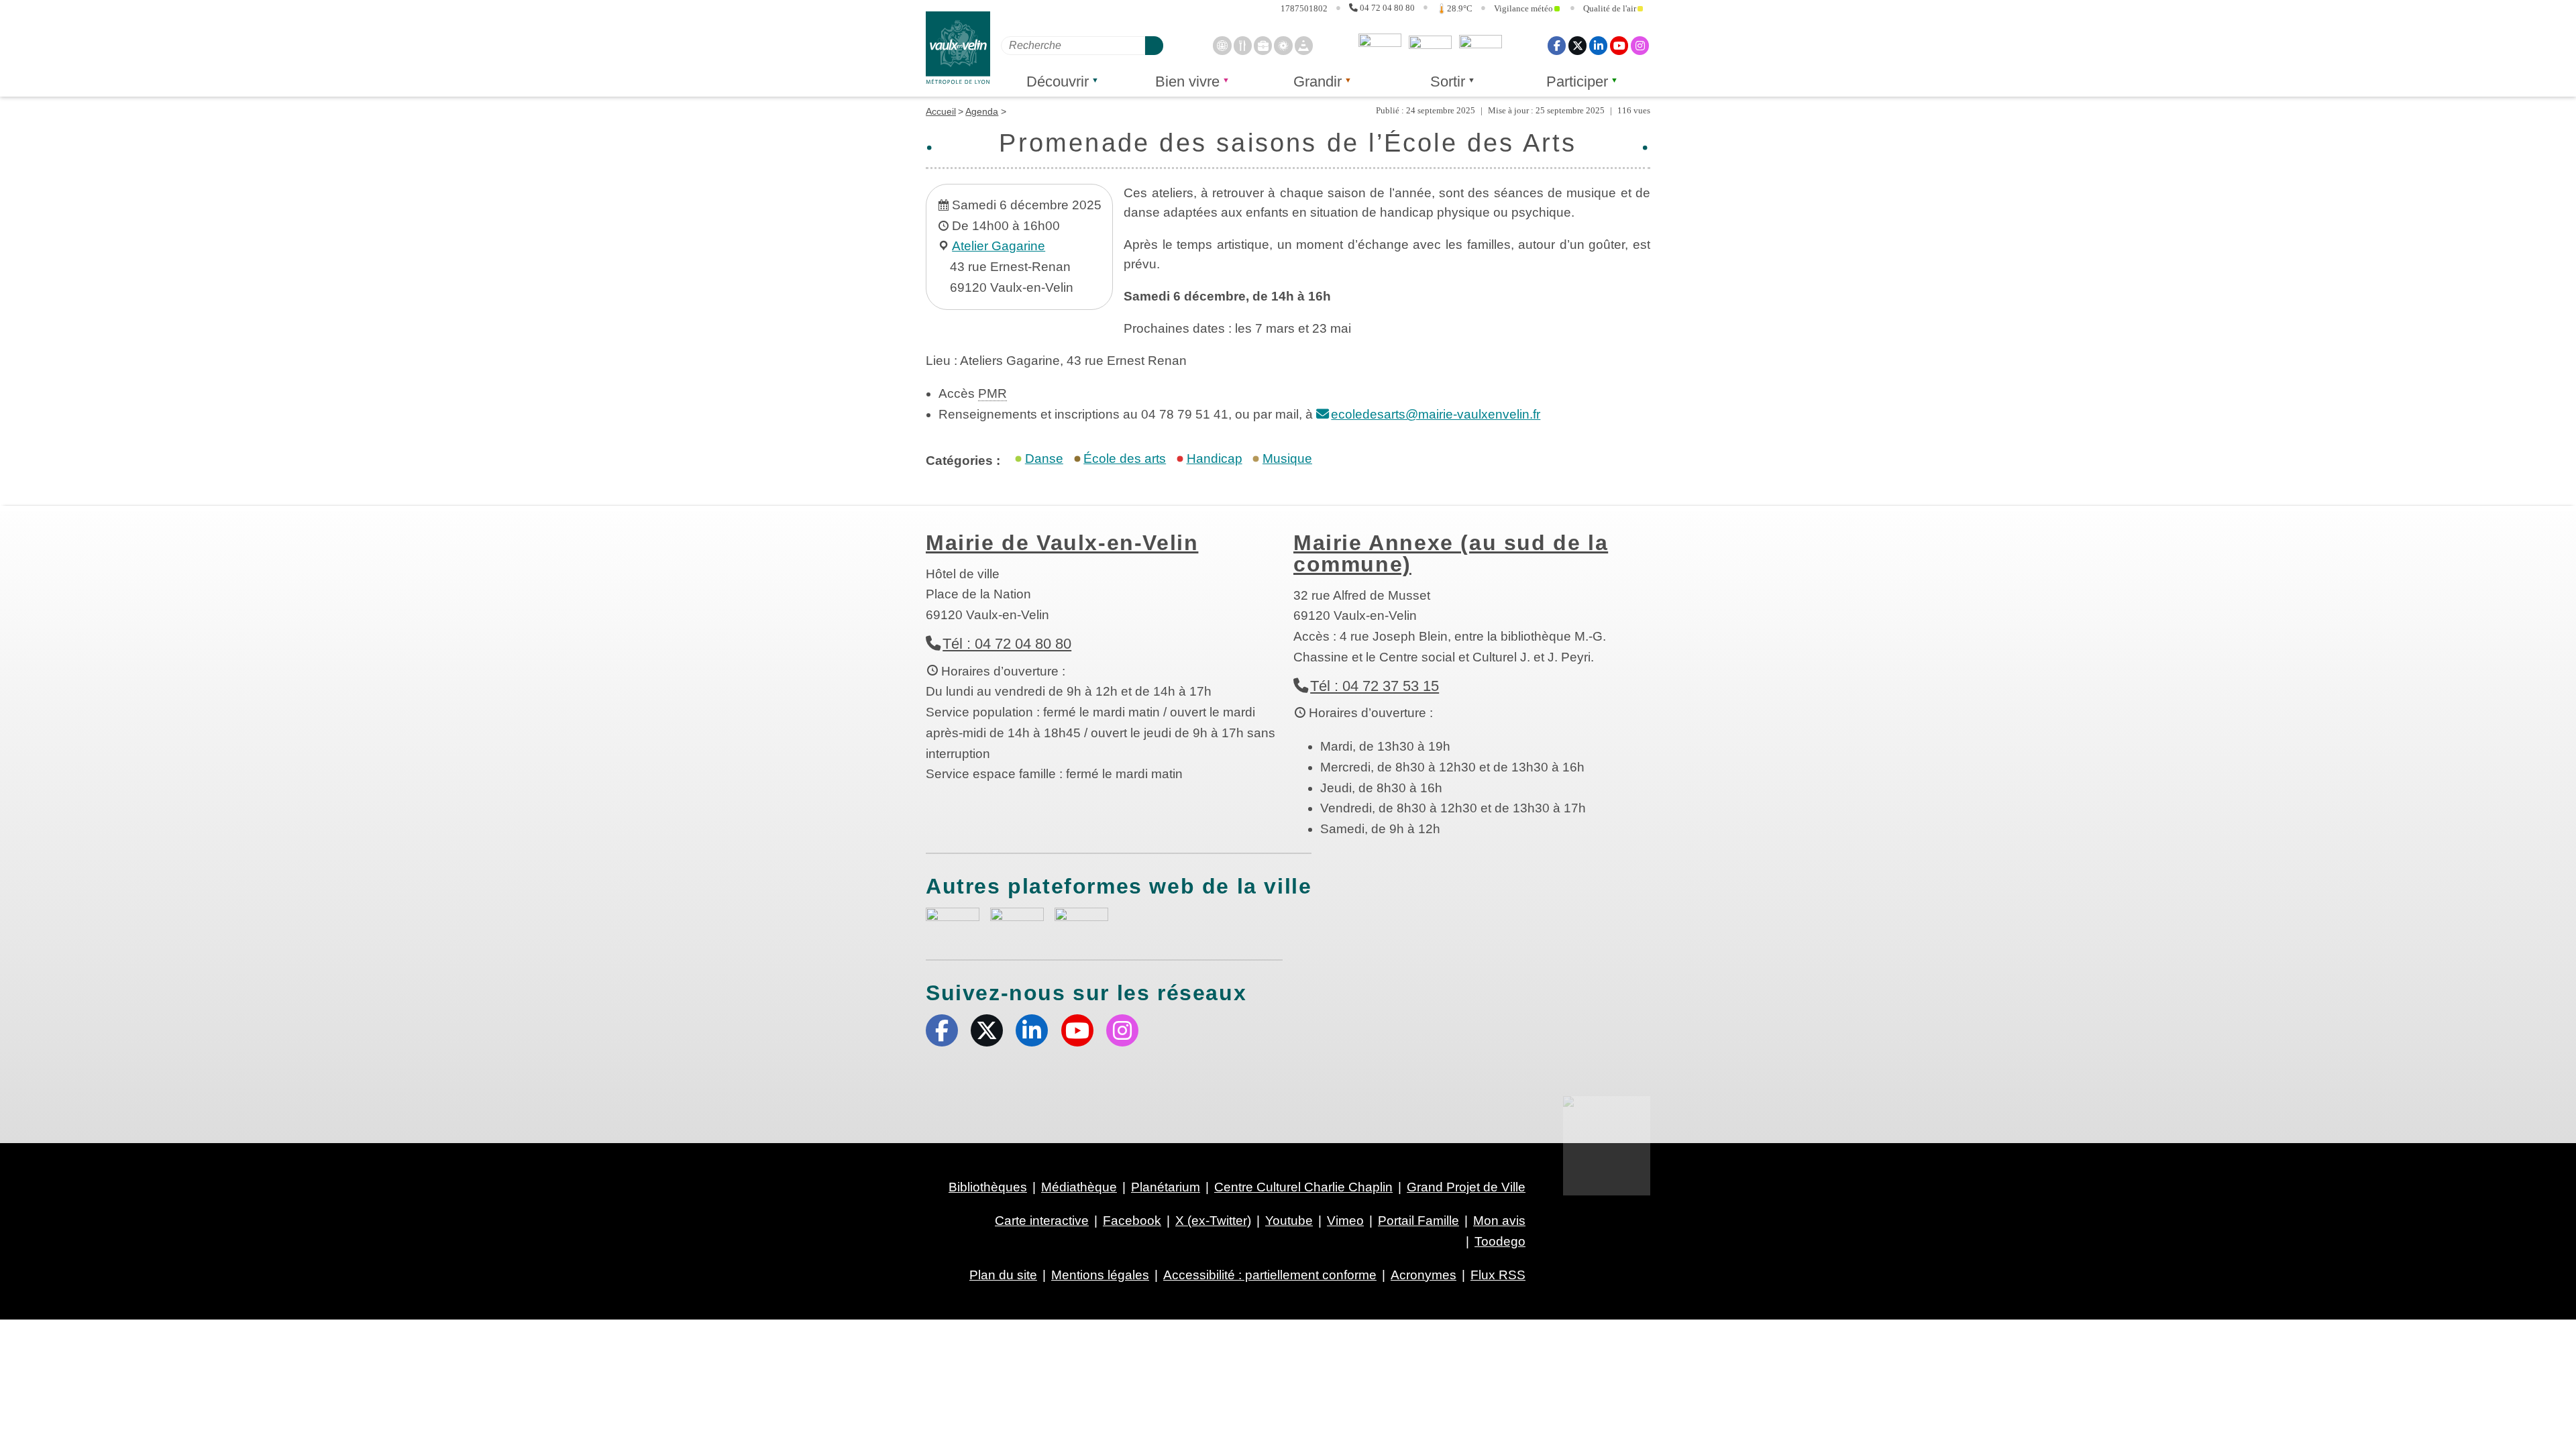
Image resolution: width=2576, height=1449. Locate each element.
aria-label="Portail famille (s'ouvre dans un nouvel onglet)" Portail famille (1081, 921)
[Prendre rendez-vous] (1222, 45)
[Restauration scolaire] (1243, 45)
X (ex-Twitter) (1577, 45)
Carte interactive (1042, 1221)
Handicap (1215, 459)
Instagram (1640, 45)
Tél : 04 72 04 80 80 (1007, 644)
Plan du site (1003, 1275)
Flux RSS (1498, 1275)
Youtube (1619, 45)
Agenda (982, 111)
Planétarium (1166, 1187)
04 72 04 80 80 (1387, 8)
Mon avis (1380, 46)
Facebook (1557, 45)
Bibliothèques (988, 1187)
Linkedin (1598, 45)
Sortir (1448, 82)
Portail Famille (1418, 1221)
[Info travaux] (1304, 45)
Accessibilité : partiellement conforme (1270, 1275)
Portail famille (1481, 46)
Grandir (1318, 82)
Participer (1577, 82)
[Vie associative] (1283, 45)
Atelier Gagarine (999, 246)
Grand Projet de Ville (1466, 1187)
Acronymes (1424, 1275)
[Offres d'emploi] (1263, 45)
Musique (1287, 459)
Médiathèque (1079, 1187)
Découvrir (1058, 82)
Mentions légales (1100, 1275)
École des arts (1125, 459)
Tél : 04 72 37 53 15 (1375, 686)
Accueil (941, 111)
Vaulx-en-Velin (958, 48)
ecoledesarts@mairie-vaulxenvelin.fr (1436, 414)
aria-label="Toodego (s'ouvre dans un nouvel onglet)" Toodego (1017, 921)
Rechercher (1154, 45)
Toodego (1430, 46)
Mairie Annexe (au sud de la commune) (1451, 553)
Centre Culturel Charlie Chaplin (1303, 1187)
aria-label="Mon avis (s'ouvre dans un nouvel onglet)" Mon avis (953, 923)
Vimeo (1345, 1221)
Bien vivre (1187, 82)
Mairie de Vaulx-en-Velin (1062, 543)
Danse (1044, 459)
